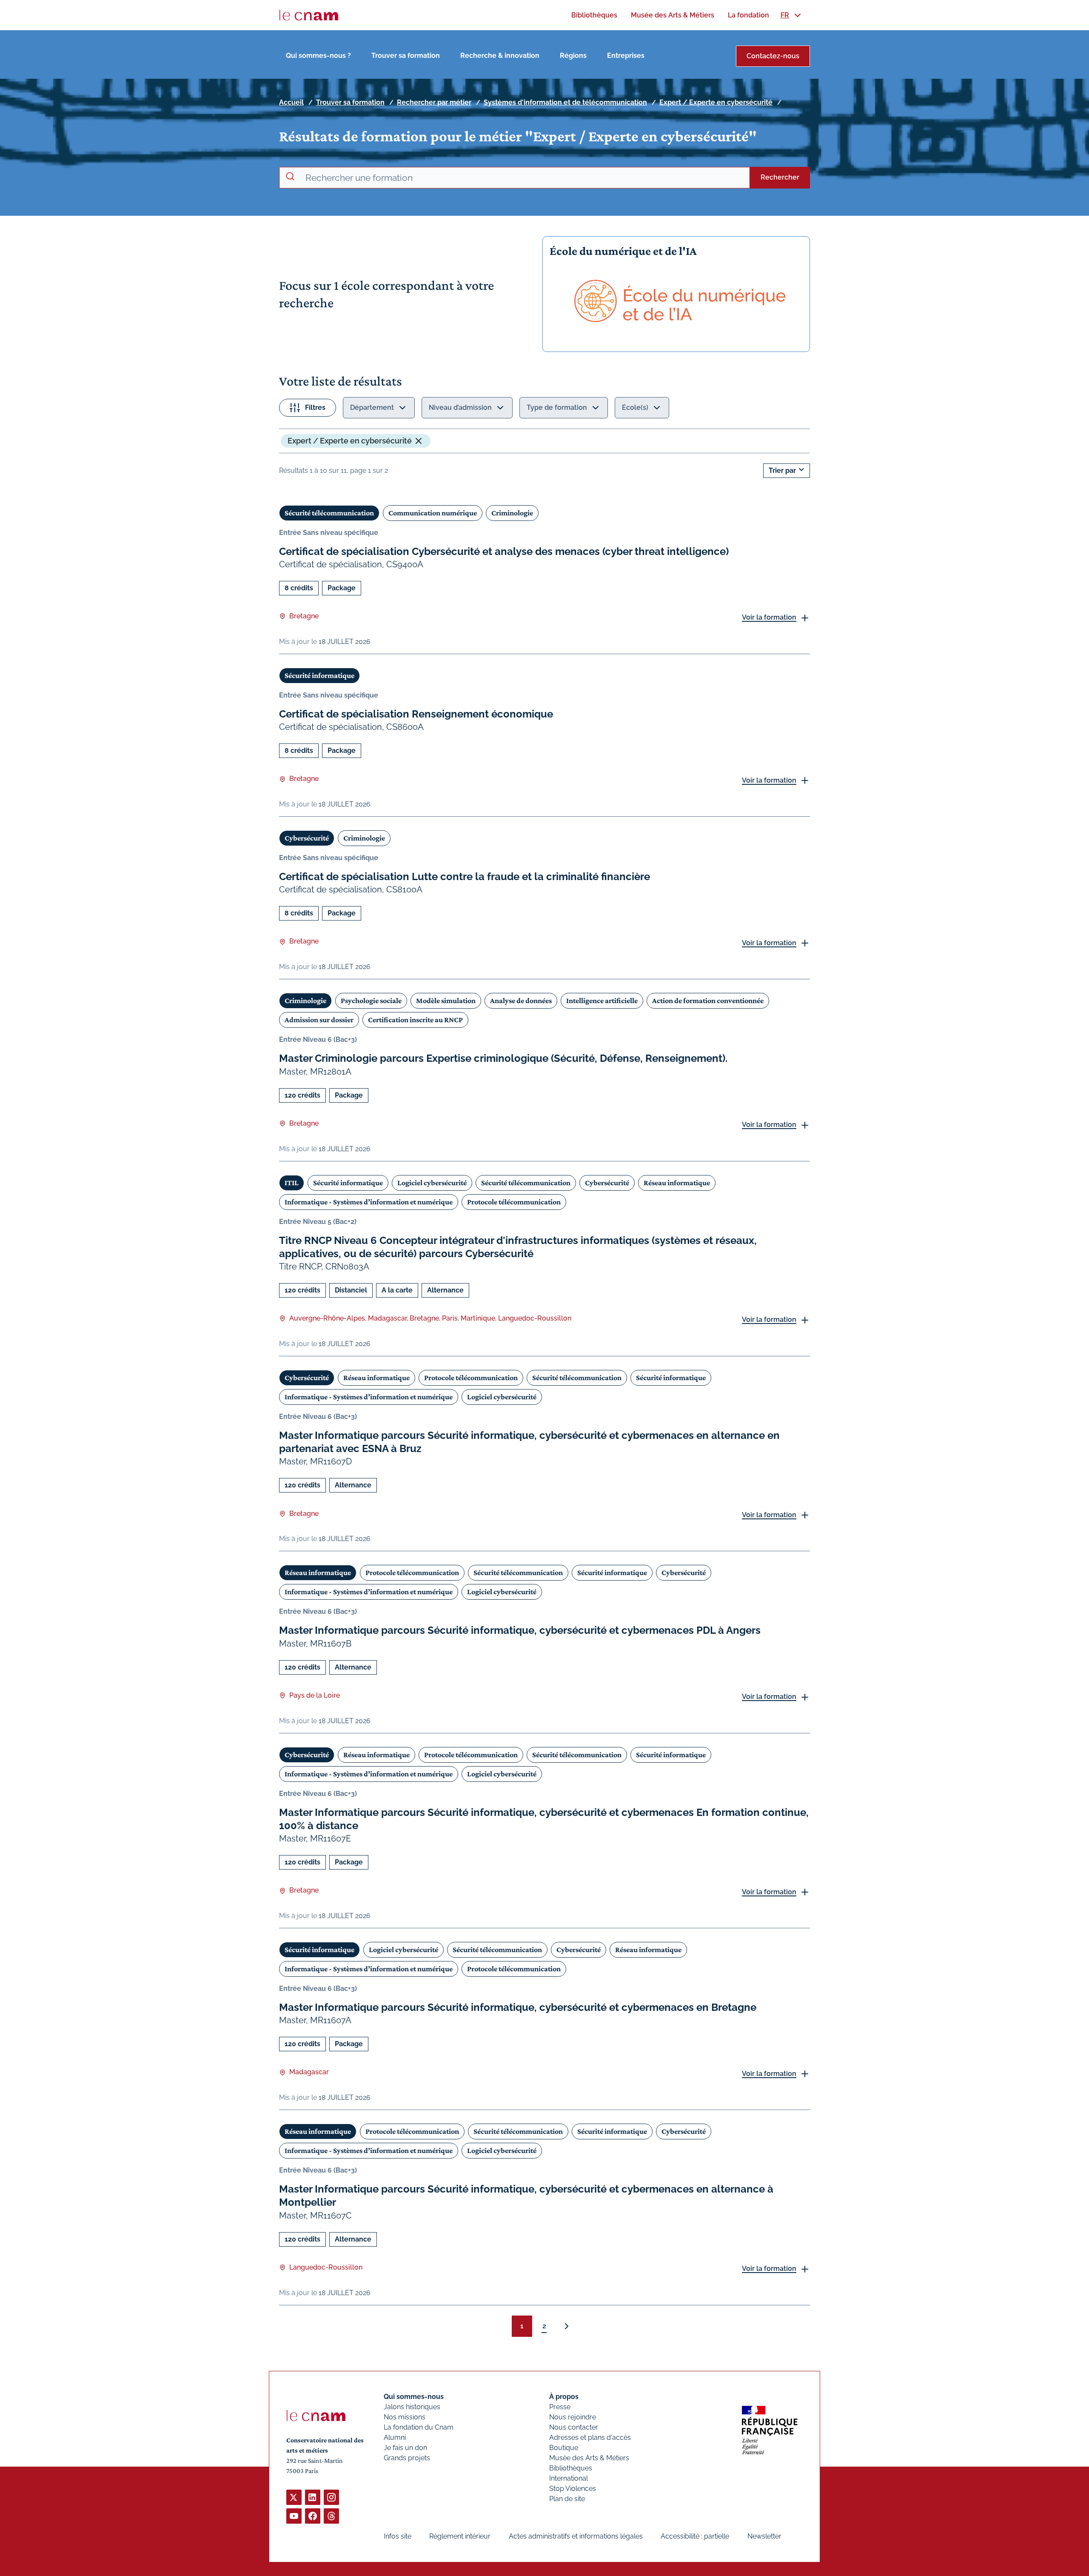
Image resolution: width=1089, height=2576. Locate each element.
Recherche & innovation (500, 56)
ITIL (292, 1183)
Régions (573, 56)
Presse (560, 2407)
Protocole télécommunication (514, 1202)
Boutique (564, 2448)
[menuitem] (594, 15)
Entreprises (626, 56)
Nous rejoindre (573, 2417)
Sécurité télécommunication (329, 513)
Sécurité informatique (319, 675)
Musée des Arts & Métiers (589, 2458)
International (569, 2478)
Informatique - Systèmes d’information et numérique (369, 1202)
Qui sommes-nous (414, 2397)
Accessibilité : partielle (695, 2536)
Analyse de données (521, 1001)
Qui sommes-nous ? (318, 56)
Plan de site (567, 2499)
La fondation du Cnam (419, 2427)
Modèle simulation (446, 1001)
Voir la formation (769, 617)
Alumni (395, 2437)
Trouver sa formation (406, 56)
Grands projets (407, 2458)
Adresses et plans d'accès (590, 2437)
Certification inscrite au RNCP (415, 1020)
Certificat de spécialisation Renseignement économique (416, 714)
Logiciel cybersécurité (432, 1183)
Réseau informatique (677, 1183)
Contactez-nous (773, 56)
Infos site (398, 2536)
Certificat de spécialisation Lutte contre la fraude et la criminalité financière (465, 876)
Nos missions (405, 2417)
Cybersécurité (307, 838)
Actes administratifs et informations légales (576, 2536)
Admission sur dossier (319, 1020)
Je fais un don (405, 2448)
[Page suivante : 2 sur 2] (567, 2326)
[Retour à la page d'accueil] (309, 15)
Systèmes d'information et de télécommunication (565, 102)
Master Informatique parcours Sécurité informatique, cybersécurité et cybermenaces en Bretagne (518, 2007)
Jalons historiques (412, 2407)
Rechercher (780, 177)
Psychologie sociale (371, 1001)
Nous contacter (574, 2427)
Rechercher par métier (434, 102)
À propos (564, 2397)
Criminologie (512, 513)
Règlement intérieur (460, 2536)
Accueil (291, 102)
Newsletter (764, 2536)
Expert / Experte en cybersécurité (716, 102)
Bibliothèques (571, 2468)
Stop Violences (573, 2489)
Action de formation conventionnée (708, 1001)
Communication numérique (433, 513)
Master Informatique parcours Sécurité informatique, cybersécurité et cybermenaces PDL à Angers (520, 1630)
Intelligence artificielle (602, 1001)
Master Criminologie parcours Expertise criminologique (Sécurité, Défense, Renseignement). (503, 1058)
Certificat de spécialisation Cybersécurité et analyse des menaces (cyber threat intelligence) (504, 551)
